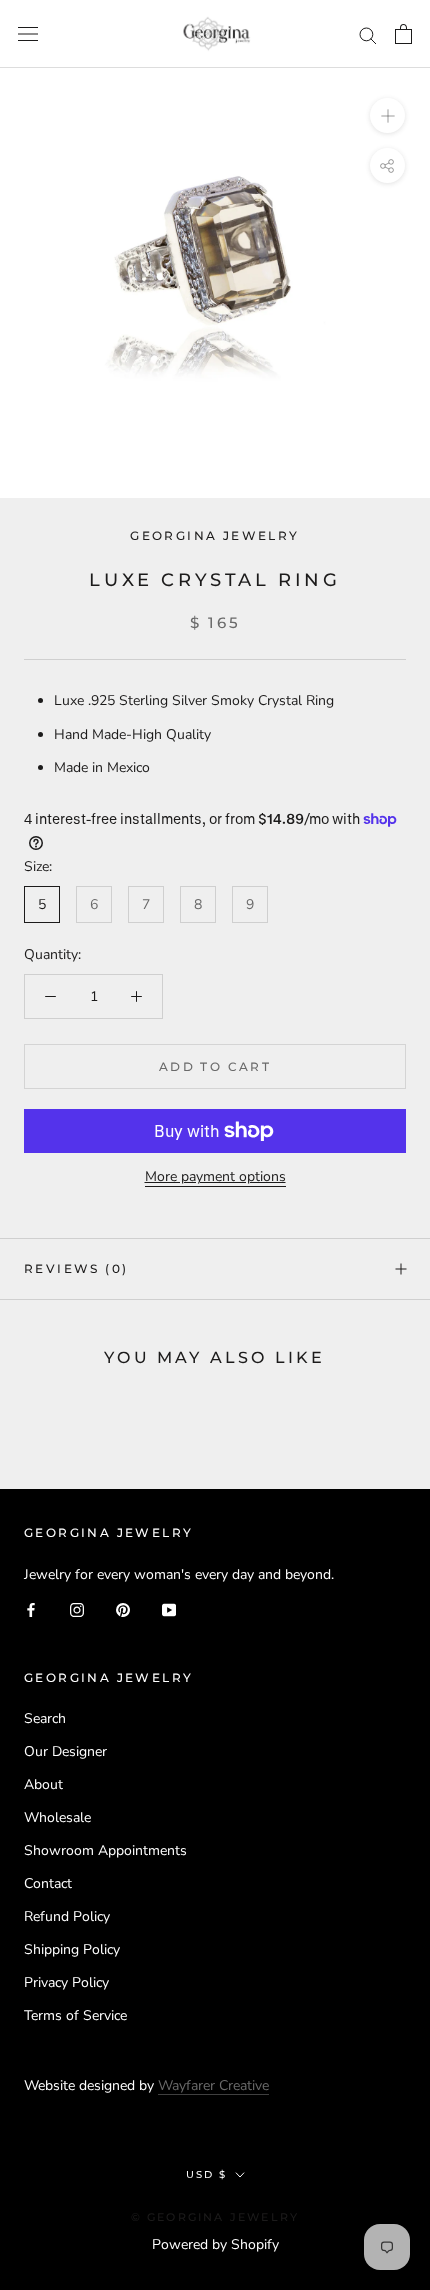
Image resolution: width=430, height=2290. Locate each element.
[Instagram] (77, 1608)
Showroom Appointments (105, 1850)
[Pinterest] (123, 1608)
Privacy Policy (66, 1982)
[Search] (368, 34)
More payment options (215, 1176)
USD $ (206, 2174)
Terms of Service (75, 2015)
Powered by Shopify (215, 2244)
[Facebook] (31, 1608)
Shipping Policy (72, 1949)
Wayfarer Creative (213, 2085)
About (43, 1784)
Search (45, 1718)
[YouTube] (169, 1608)
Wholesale (57, 1817)
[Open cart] (403, 34)
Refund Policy (67, 1916)
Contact (48, 1883)
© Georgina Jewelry (215, 2217)
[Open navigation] (28, 34)
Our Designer (65, 1751)
